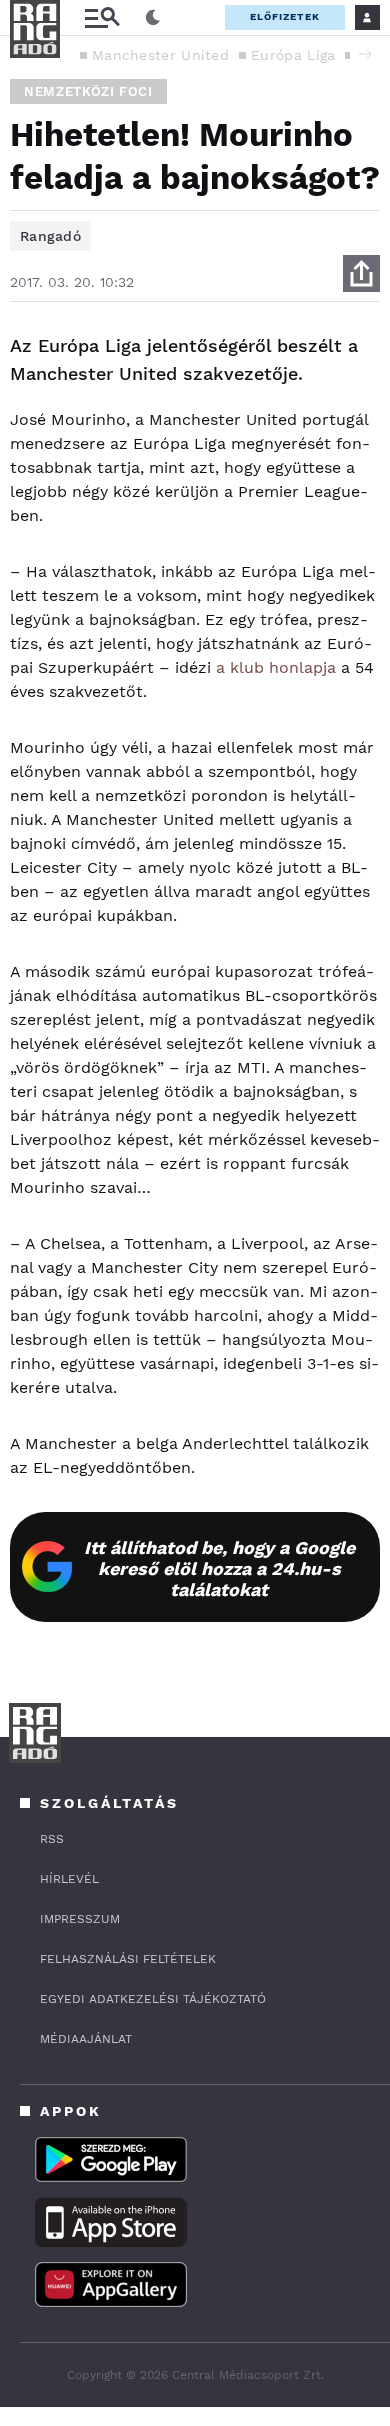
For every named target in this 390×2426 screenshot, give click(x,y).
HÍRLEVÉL (69, 1879)
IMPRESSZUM (80, 1919)
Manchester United (160, 55)
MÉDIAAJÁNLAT (86, 2039)
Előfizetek (285, 16)
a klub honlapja (276, 667)
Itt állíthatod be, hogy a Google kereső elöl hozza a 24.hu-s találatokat (219, 1568)
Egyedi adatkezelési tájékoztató (153, 1999)
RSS (52, 1839)
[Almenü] (102, 17)
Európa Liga (293, 55)
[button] (365, 54)
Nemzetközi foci (88, 91)
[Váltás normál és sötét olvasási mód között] (153, 18)
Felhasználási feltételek (128, 1959)
